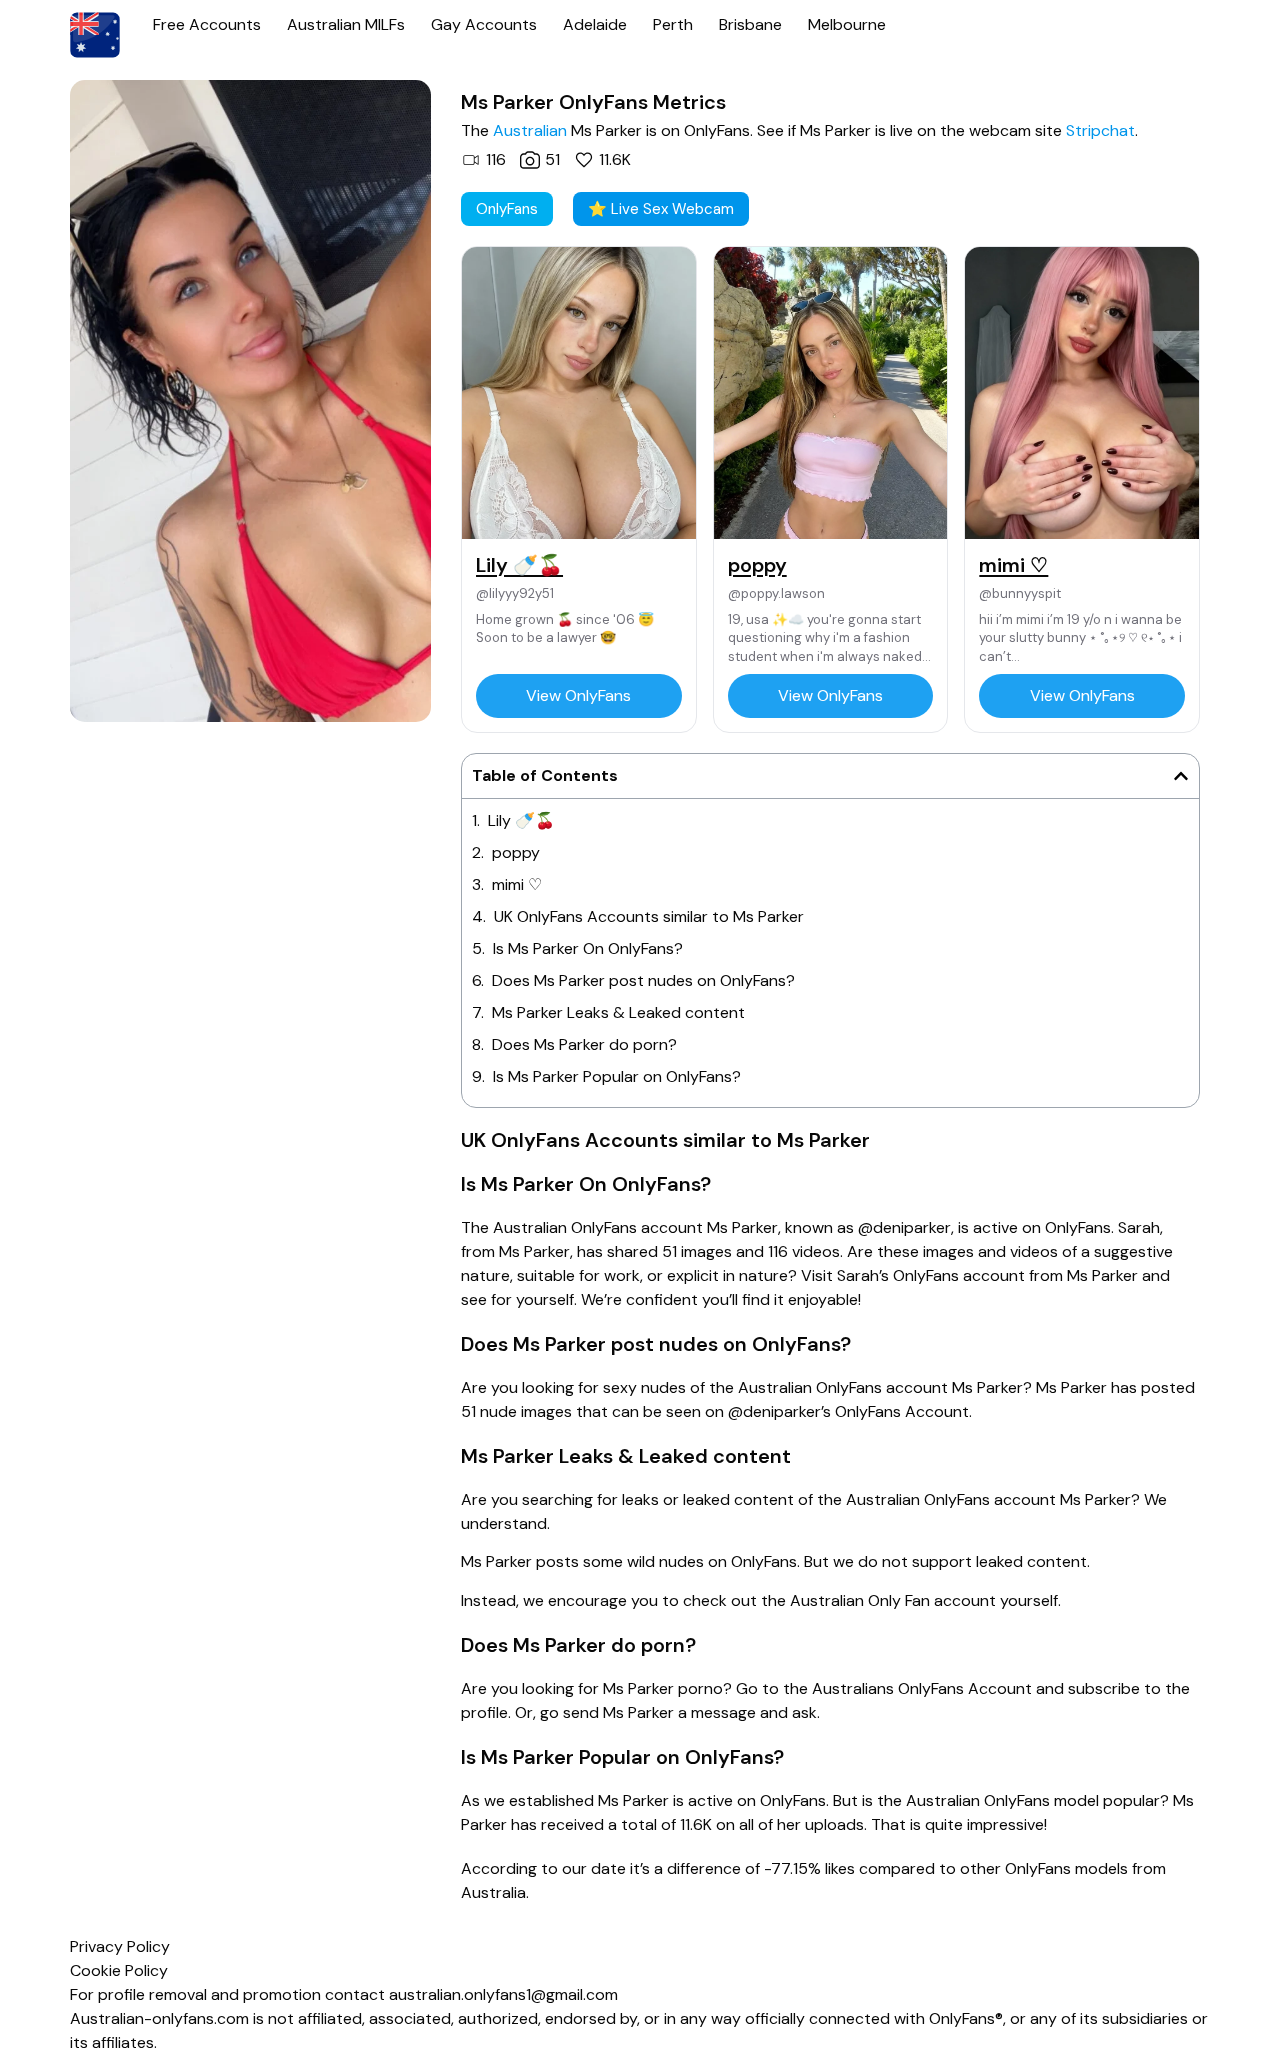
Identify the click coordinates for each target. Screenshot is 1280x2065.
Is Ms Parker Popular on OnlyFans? (617, 1076)
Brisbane (750, 24)
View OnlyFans (578, 695)
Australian (530, 130)
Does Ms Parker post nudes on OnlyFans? (643, 980)
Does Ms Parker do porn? (584, 1044)
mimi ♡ (517, 884)
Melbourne (847, 24)
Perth (673, 24)
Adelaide (595, 24)
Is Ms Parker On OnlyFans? (588, 948)
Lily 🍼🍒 (521, 820)
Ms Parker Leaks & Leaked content (618, 1012)
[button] (1181, 776)
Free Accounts (207, 24)
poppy (516, 852)
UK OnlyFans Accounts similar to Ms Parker (649, 916)
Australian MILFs (346, 24)
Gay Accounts (484, 24)
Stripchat (1100, 130)
